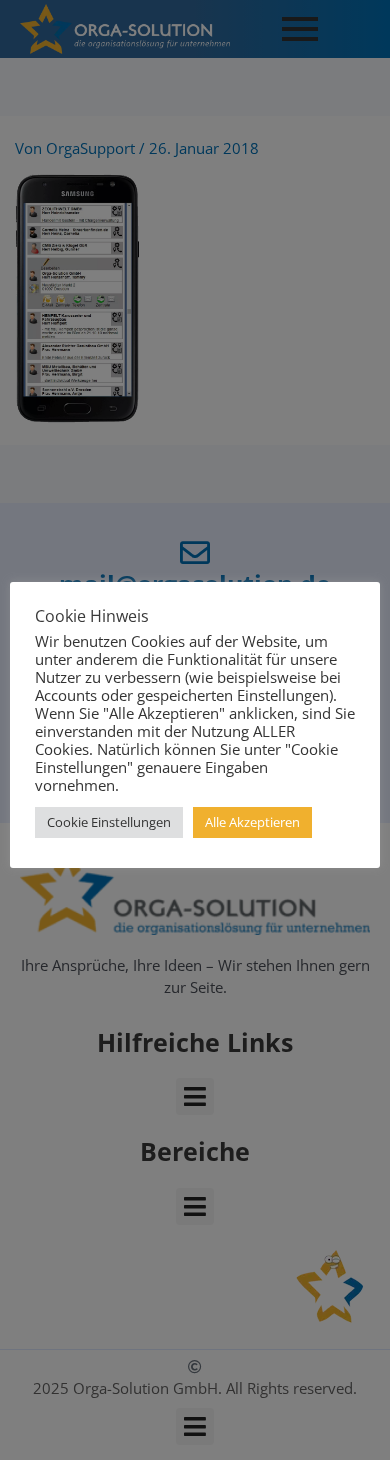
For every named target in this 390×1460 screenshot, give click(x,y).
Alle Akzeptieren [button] (252, 822)
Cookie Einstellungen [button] (109, 822)
